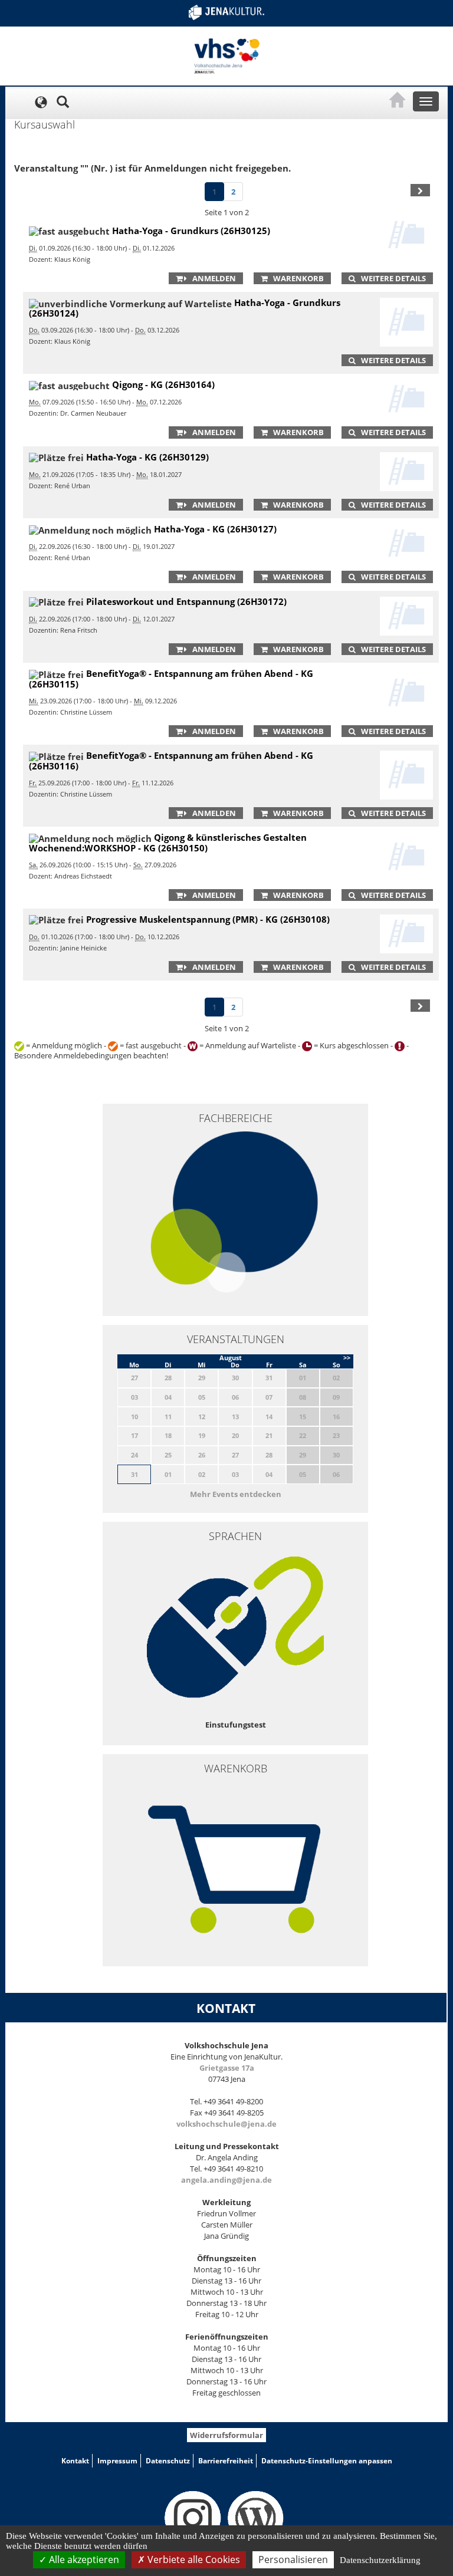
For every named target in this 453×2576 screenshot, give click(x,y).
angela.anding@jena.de (226, 2180)
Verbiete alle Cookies (193, 2559)
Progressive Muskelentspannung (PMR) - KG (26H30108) (208, 919)
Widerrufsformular (226, 2435)
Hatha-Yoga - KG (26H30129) (147, 457)
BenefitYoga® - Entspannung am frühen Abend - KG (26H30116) (171, 761)
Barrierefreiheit (226, 2461)
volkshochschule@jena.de (226, 2124)
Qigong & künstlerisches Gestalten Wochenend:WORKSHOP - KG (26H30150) (168, 843)
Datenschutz (168, 2461)
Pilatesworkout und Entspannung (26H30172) (186, 601)
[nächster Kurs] (420, 190)
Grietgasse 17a (227, 2068)
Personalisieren (293, 2559)
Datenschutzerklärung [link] (380, 2560)
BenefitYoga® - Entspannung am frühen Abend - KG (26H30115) (171, 679)
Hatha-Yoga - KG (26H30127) (215, 529)
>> (347, 1358)
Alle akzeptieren (83, 2559)
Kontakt (75, 2461)
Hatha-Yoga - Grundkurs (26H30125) (191, 231)
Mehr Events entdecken (236, 1494)
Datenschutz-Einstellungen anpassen (327, 2461)
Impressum (117, 2461)
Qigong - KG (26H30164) (163, 384)
